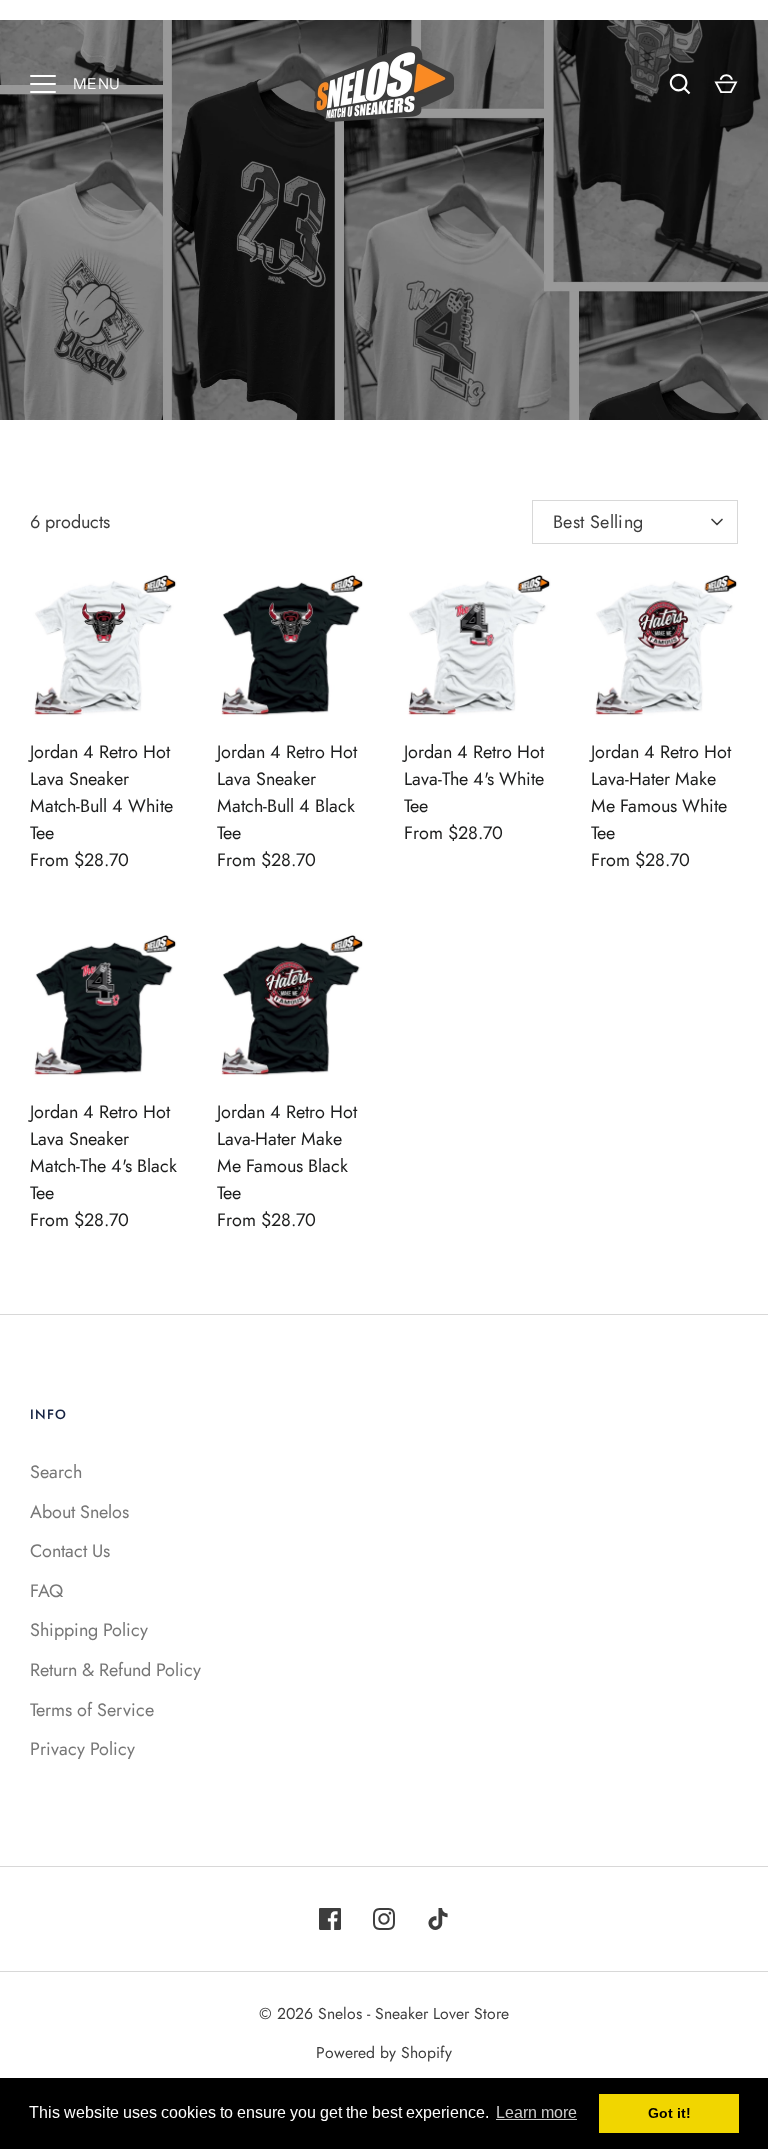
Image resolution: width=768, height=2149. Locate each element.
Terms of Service (92, 1710)
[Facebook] (330, 1919)
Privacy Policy (82, 1749)
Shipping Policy (89, 1630)
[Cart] (726, 84)
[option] (384, 220)
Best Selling (598, 522)
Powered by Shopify (384, 2052)
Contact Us (70, 1551)
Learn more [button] (536, 2112)
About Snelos (79, 1512)
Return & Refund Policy (115, 1670)
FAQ (46, 1591)
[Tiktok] (438, 1919)
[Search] (680, 84)
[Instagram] (384, 1919)
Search (56, 1472)
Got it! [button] (669, 2113)
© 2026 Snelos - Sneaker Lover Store (384, 2013)
